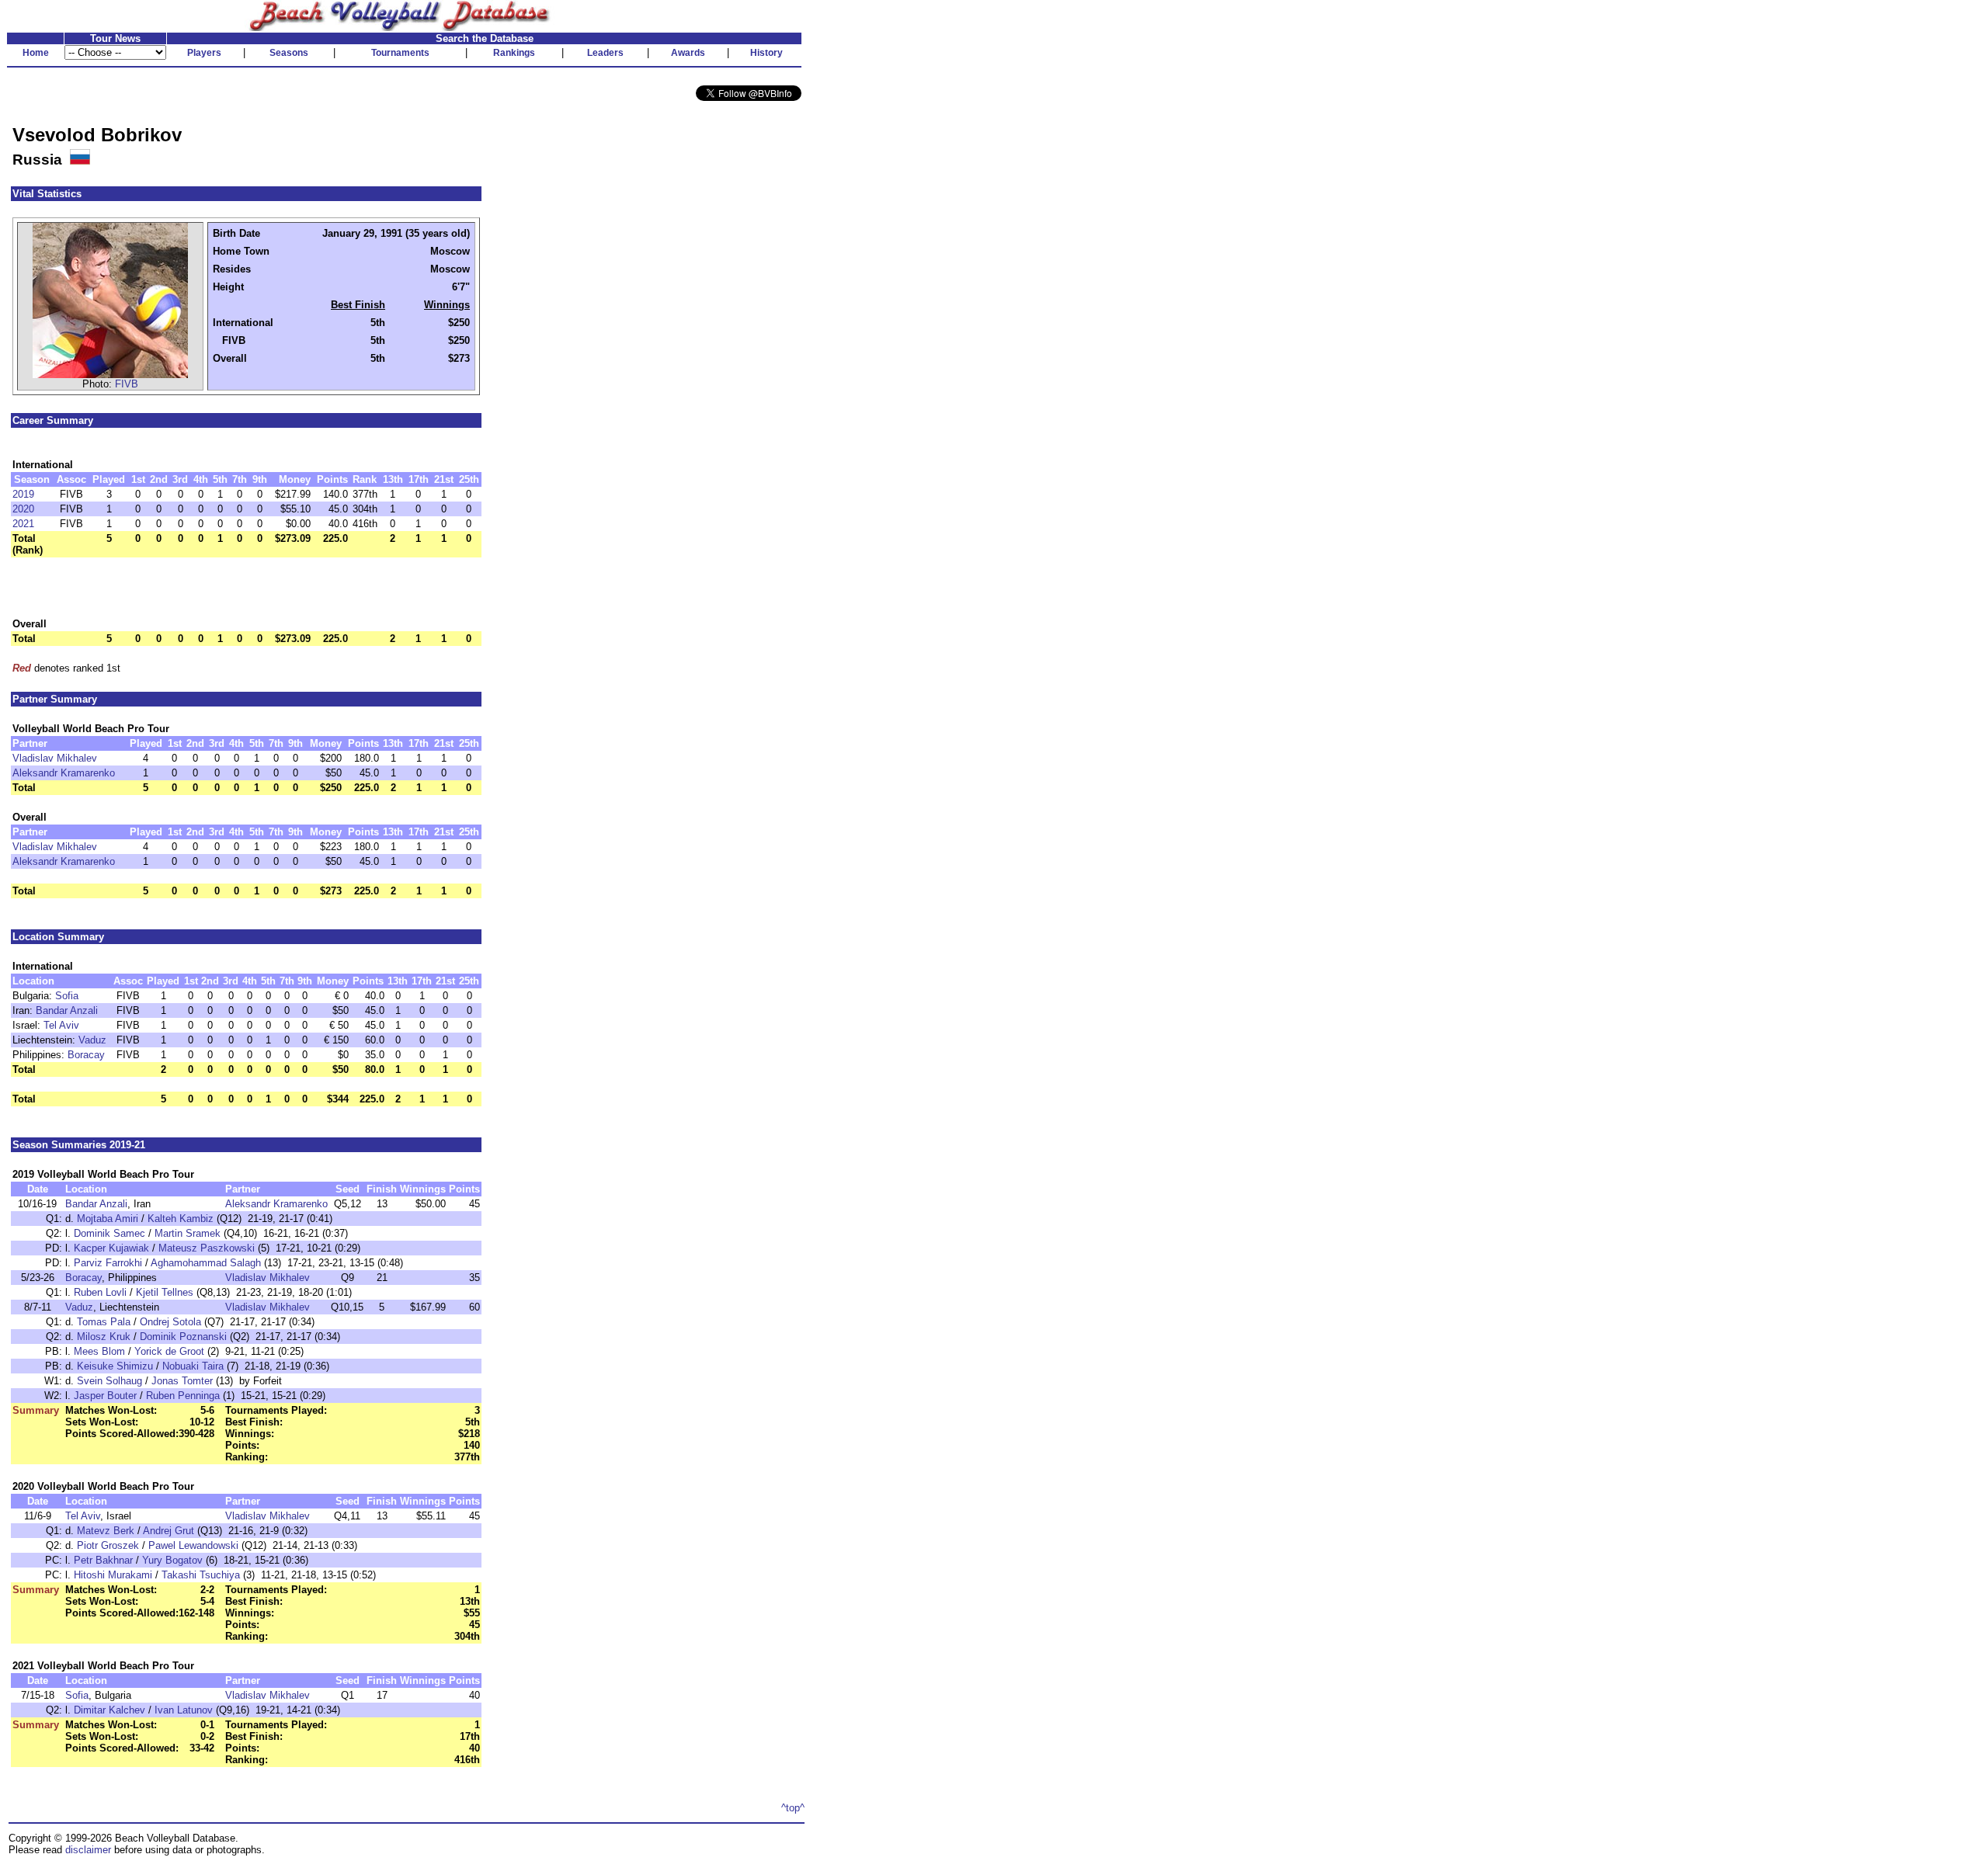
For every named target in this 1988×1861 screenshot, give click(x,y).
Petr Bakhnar (103, 1560)
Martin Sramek (188, 1233)
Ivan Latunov (184, 1710)
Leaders (605, 53)
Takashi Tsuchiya (201, 1575)
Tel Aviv (61, 1025)
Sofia (67, 996)
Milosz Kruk (104, 1337)
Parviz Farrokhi (108, 1263)
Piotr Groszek (108, 1545)
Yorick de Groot (169, 1351)
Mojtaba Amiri (108, 1219)
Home (36, 53)
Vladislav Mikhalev (55, 758)
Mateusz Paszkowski (207, 1248)
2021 (23, 524)
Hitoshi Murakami (113, 1575)
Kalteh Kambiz (181, 1219)
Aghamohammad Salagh (206, 1263)
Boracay (86, 1055)
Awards (688, 53)
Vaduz (92, 1040)
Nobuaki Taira (193, 1366)
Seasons (289, 53)
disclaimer (88, 1850)
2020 (23, 509)
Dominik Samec (109, 1233)
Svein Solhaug (109, 1381)
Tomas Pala (104, 1322)
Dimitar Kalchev (109, 1710)
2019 (23, 494)
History (766, 53)
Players (204, 53)
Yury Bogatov (172, 1560)
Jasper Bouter (105, 1396)
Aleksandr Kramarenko (64, 773)
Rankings (514, 53)
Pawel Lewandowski (193, 1545)
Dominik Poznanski (183, 1337)
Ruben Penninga (183, 1396)
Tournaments (400, 53)
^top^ (793, 1808)
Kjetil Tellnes (165, 1292)
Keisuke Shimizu (115, 1366)
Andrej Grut (169, 1531)
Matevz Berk (106, 1531)
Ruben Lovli (100, 1292)
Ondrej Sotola (170, 1322)
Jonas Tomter (182, 1381)
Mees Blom (99, 1351)
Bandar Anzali (67, 1010)
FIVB (127, 384)
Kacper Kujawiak (111, 1248)
